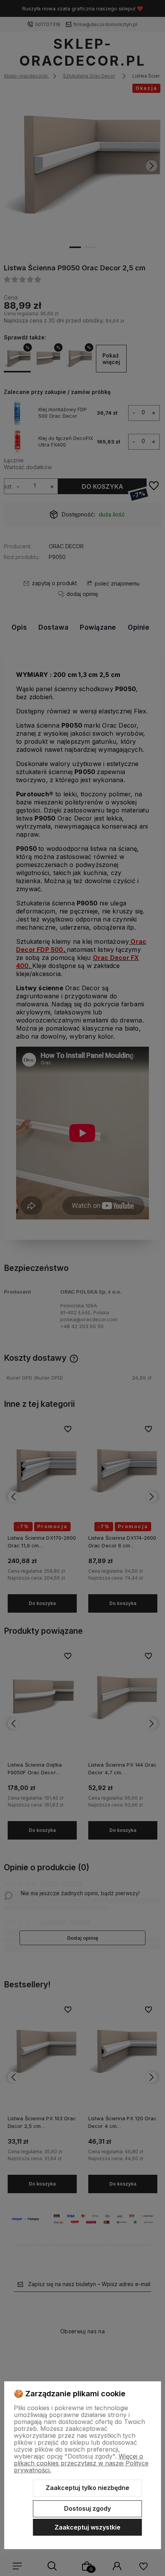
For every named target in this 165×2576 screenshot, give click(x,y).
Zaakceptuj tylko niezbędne (87, 2488)
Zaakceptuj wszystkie (87, 2527)
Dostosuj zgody (87, 2508)
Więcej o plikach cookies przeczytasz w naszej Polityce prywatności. (81, 2463)
